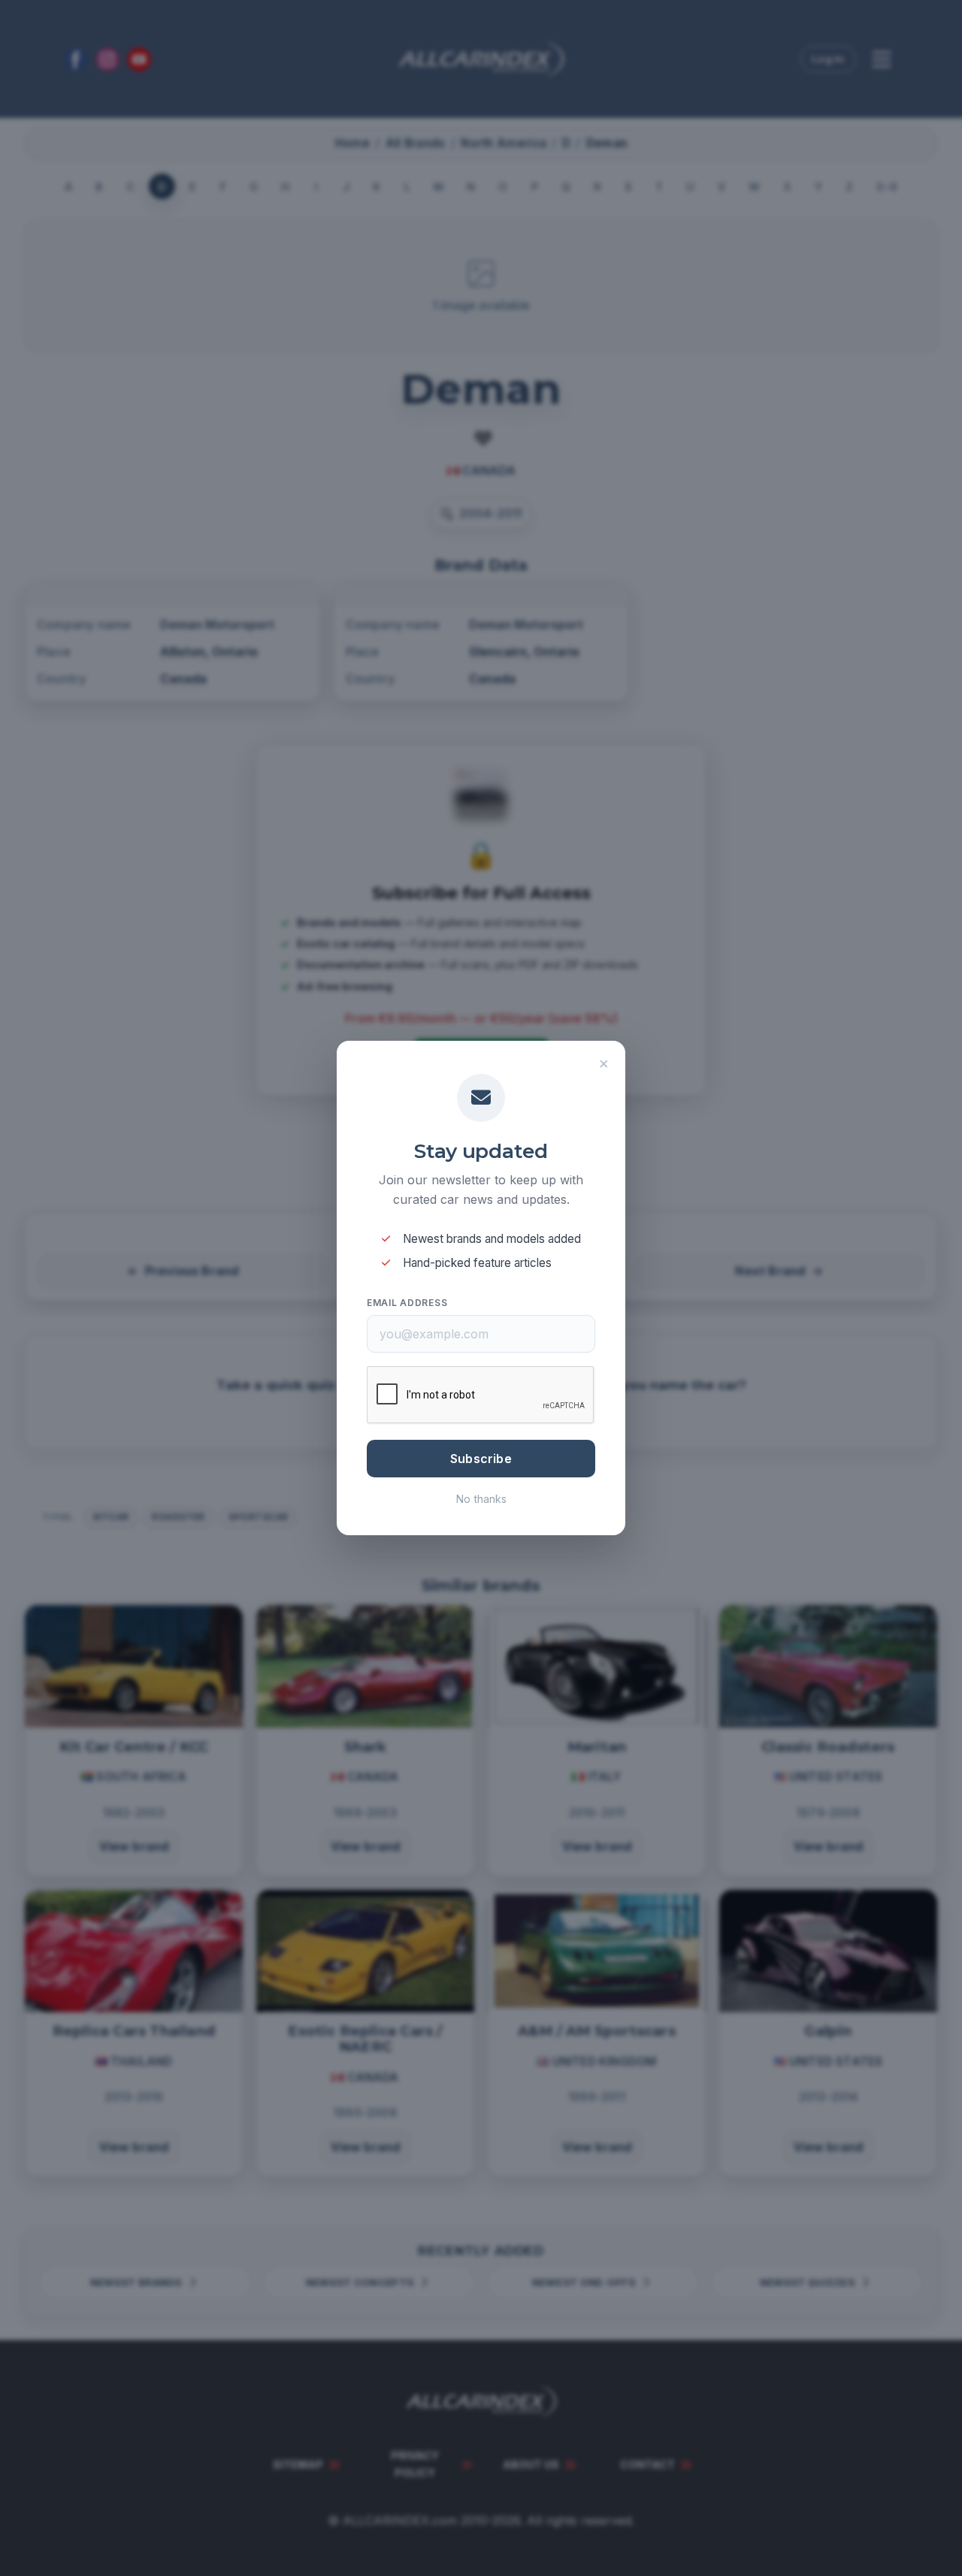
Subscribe (481, 1459)
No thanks (481, 1499)
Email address (407, 1303)
